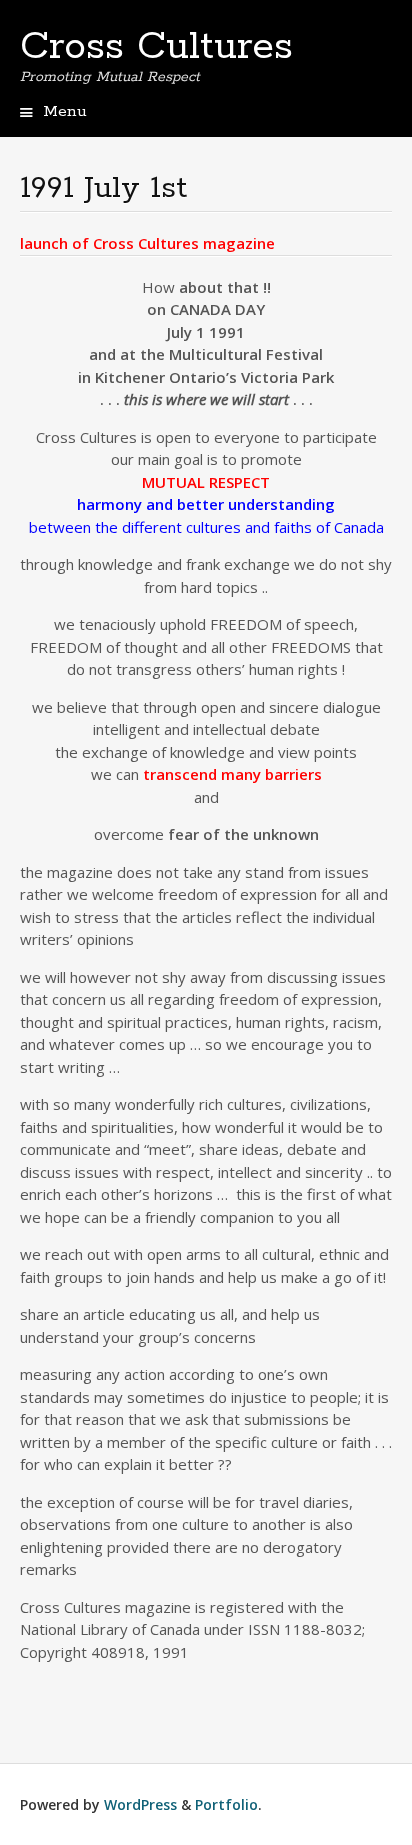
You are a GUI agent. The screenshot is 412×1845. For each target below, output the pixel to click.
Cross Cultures (156, 47)
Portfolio (226, 1804)
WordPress (140, 1804)
